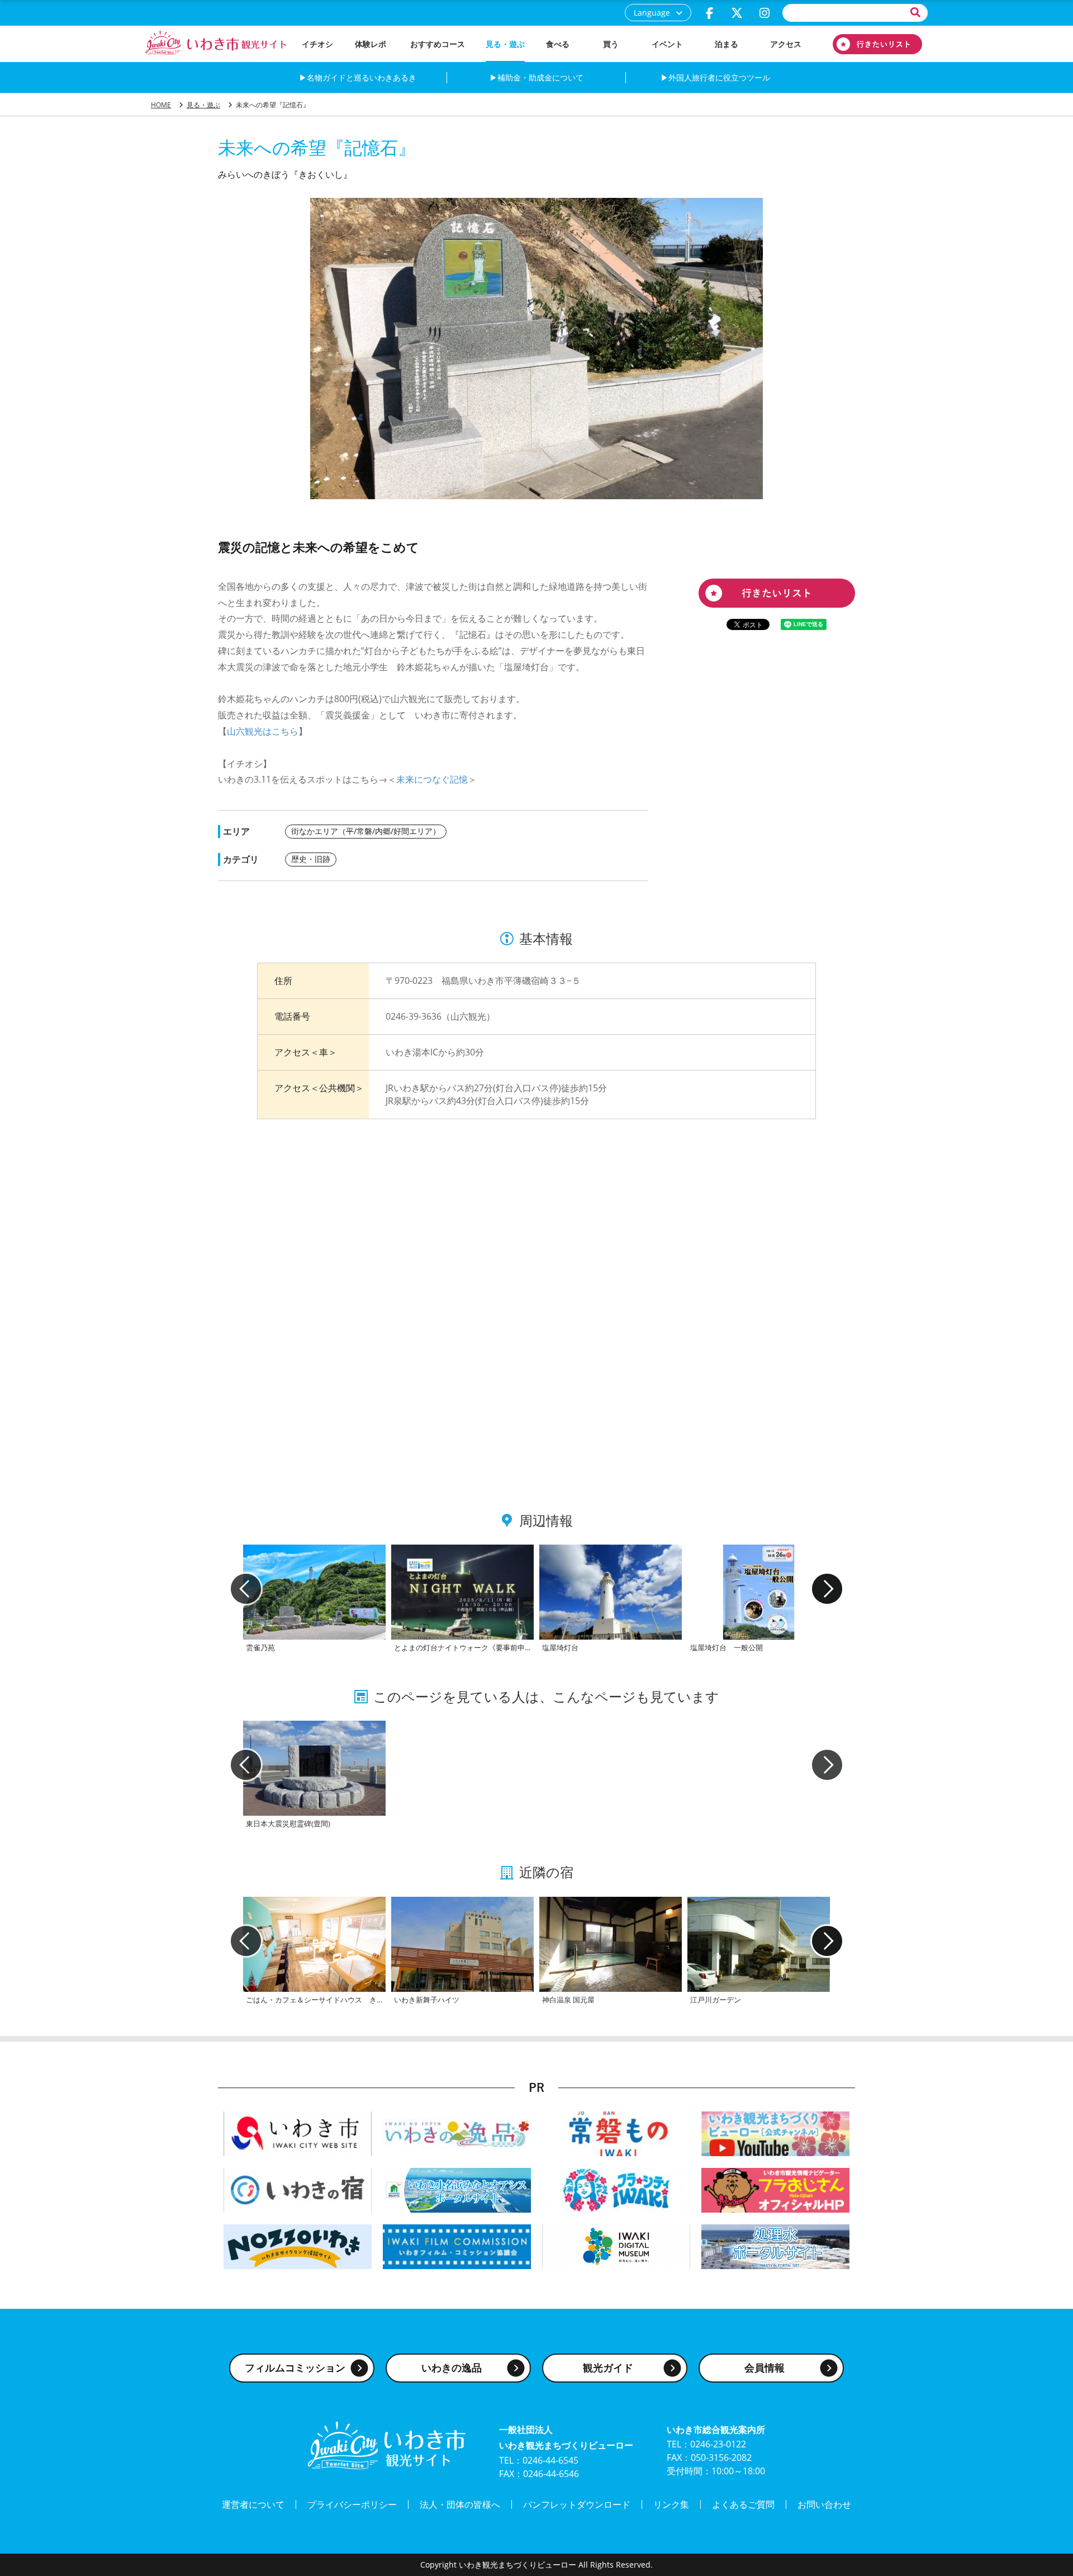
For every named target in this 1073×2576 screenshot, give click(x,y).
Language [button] (652, 13)
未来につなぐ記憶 (432, 779)
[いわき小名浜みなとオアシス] (457, 2189)
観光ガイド (608, 2367)
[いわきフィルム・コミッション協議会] (457, 2245)
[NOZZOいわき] (298, 2245)
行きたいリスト (877, 44)
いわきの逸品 (452, 2367)
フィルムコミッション (295, 2367)
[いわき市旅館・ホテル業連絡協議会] (298, 2189)
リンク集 (671, 2504)
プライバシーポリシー (352, 2504)
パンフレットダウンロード (577, 2504)
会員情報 (765, 2367)
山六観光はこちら (263, 731)
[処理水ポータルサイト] (775, 2245)
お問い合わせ (824, 2504)
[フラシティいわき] (616, 2189)
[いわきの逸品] (457, 2132)
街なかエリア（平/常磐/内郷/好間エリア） (366, 831)
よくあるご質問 (743, 2504)
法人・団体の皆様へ (460, 2504)
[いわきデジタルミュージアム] (616, 2245)
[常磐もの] (616, 2132)
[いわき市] (298, 2132)
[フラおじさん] (775, 2189)
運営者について (253, 2504)
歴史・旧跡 (311, 859)
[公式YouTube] (775, 2132)
